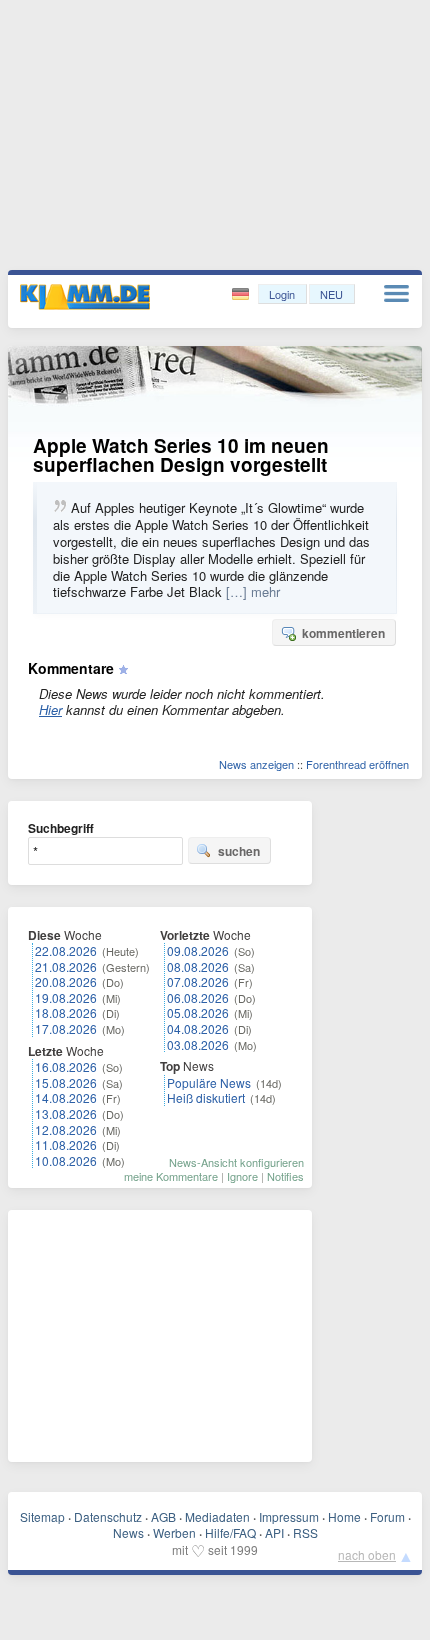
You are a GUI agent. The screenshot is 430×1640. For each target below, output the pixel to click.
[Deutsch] (242, 294)
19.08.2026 (66, 997)
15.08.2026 (66, 1082)
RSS (305, 1532)
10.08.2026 (66, 1160)
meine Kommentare (171, 1176)
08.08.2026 (198, 966)
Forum (387, 1516)
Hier (50, 709)
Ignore (242, 1176)
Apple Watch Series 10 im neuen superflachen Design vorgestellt (181, 455)
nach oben (367, 1554)
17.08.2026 (66, 1028)
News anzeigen (256, 764)
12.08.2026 (66, 1129)
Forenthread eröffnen (357, 764)
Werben (174, 1532)
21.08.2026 (66, 966)
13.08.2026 (66, 1113)
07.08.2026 (198, 981)
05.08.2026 (198, 1012)
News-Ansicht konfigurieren (236, 1162)
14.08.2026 (66, 1097)
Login (282, 294)
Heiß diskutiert (206, 1097)
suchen (239, 851)
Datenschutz (108, 1516)
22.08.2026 (66, 950)
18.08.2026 (66, 1012)
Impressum (289, 1516)
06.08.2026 (198, 997)
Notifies (285, 1176)
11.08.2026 (66, 1144)
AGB (163, 1516)
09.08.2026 (198, 950)
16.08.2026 (66, 1066)
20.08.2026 (66, 981)
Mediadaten (217, 1516)
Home (344, 1516)
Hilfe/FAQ (230, 1532)
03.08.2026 (198, 1044)
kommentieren (343, 633)
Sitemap (42, 1516)
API (274, 1532)
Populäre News (209, 1082)
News (128, 1532)
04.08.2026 (198, 1028)
